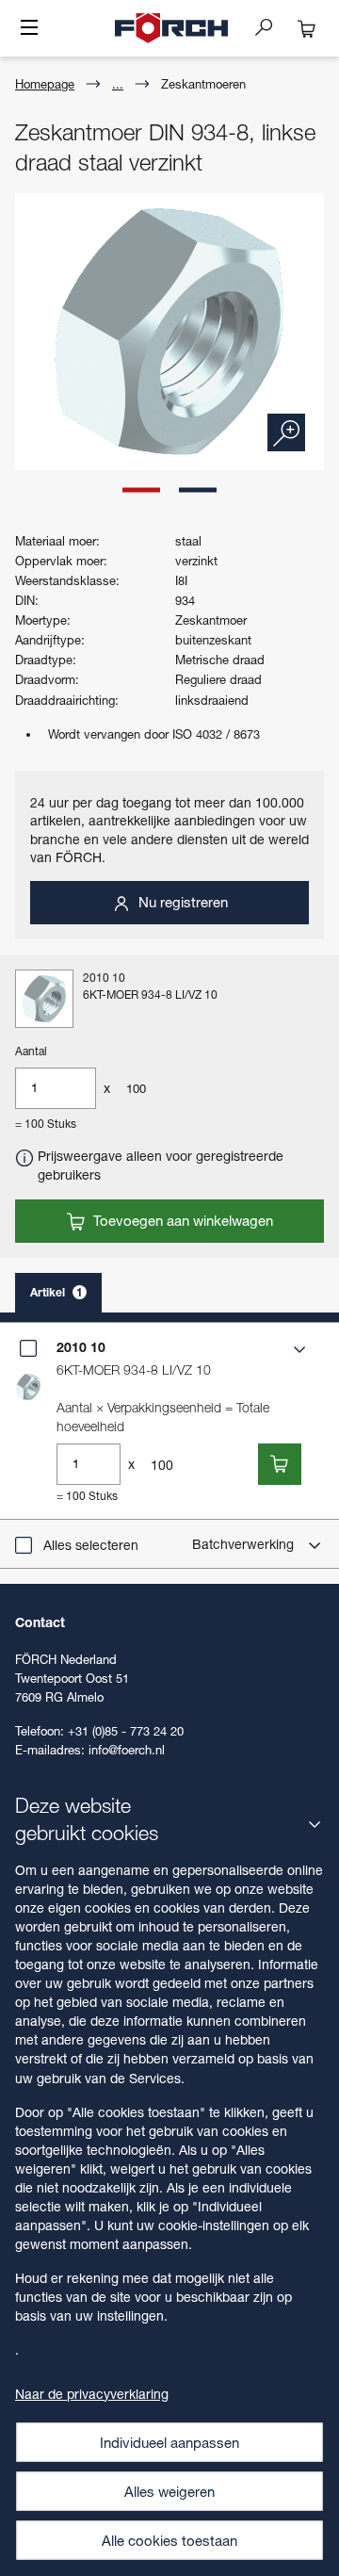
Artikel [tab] (56, 1292)
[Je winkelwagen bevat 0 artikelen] (307, 28)
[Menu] (29, 29)
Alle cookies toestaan (169, 2540)
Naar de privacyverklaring (92, 2394)
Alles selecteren (91, 1545)
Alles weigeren (169, 2491)
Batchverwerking (245, 1544)
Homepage (45, 84)
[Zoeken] (271, 26)
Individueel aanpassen (169, 2442)
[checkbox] (28, 1348)
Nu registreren (181, 902)
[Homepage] (171, 28)
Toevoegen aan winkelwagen (181, 1220)
